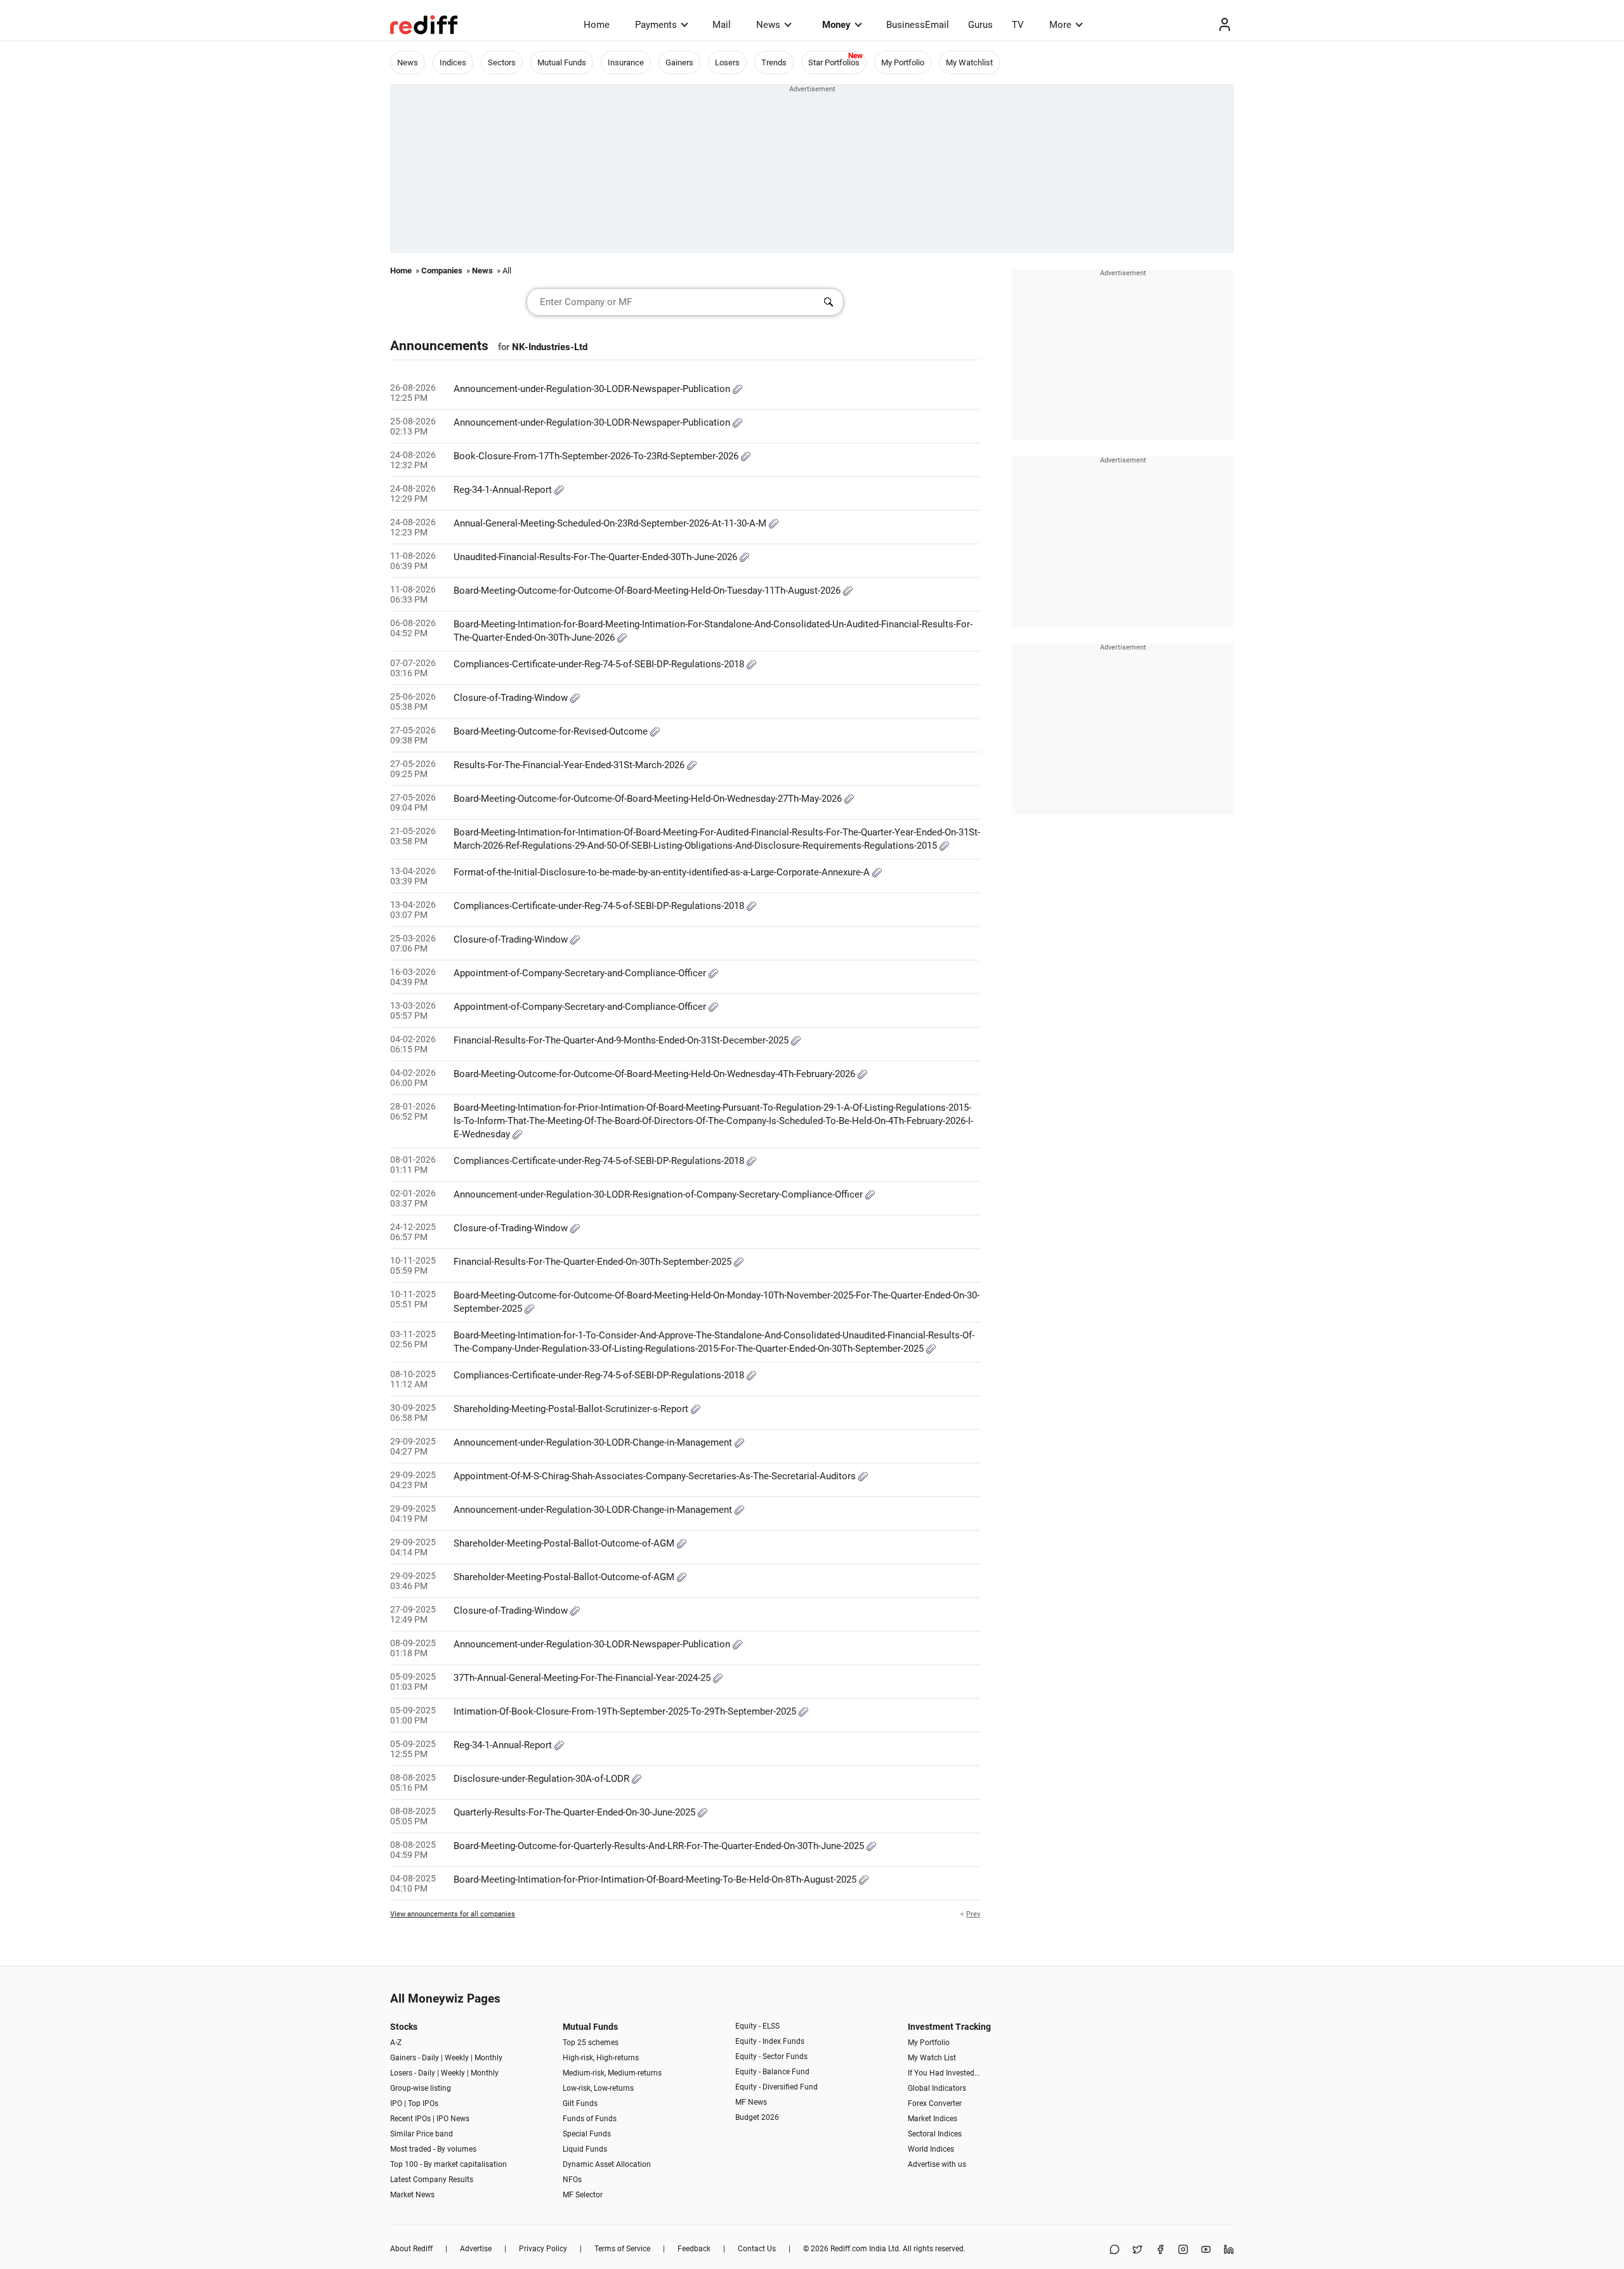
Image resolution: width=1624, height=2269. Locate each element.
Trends (774, 62)
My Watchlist (969, 62)
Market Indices (933, 2119)
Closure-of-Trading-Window (512, 698)
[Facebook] (1160, 2250)
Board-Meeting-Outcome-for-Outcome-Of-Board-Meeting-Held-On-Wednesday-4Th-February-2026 (656, 1074)
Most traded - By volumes (433, 2149)
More (1060, 25)
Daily (430, 2058)
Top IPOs (423, 2103)
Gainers (679, 62)
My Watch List (932, 2058)
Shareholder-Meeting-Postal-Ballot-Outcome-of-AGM (565, 1543)
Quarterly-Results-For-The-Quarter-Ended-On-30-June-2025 (576, 1812)
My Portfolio (903, 62)
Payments (656, 25)
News (768, 25)
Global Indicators (937, 2088)
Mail (722, 25)
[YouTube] (1206, 2250)
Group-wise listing (421, 2088)
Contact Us (757, 2249)
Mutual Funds (562, 62)
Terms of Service (622, 2249)
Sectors (502, 62)
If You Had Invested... (944, 2073)
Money (836, 25)
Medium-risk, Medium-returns (612, 2073)
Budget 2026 (757, 2117)
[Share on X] (1137, 2250)
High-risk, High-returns (601, 2058)
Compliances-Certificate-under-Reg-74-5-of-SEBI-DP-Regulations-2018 (600, 664)
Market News (412, 2195)
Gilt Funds (580, 2103)
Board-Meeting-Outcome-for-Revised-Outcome (552, 731)
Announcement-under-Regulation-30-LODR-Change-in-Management (594, 1442)
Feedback (694, 2249)
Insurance (626, 62)
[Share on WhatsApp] (1115, 2250)
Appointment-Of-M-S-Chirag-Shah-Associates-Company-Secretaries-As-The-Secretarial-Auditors (656, 1476)
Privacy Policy (543, 2249)
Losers (727, 62)
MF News (751, 2102)
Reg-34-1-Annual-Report (504, 490)
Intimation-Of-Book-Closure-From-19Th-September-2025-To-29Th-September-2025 (626, 1711)
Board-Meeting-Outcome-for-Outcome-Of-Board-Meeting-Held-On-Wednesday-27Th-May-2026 (649, 799)
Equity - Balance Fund (772, 2072)
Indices (453, 62)
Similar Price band (422, 2134)
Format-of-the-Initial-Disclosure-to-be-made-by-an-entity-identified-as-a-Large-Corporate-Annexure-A (663, 872)
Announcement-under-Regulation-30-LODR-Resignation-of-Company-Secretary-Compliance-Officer (659, 1194)
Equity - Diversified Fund (776, 2087)
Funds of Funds (590, 2119)
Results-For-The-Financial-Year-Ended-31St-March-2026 (570, 765)
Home (597, 25)
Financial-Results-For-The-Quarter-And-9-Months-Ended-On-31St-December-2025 (622, 1040)
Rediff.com (849, 2249)
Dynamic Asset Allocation (607, 2164)
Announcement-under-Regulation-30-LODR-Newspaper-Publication (593, 389)
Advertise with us (937, 2164)
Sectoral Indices (935, 2134)
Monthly (488, 2058)
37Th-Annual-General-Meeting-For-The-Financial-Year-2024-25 (583, 1678)
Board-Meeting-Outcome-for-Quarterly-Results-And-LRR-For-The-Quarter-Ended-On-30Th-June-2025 (660, 1846)
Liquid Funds (585, 2149)
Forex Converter (935, 2103)
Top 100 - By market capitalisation (449, 2164)
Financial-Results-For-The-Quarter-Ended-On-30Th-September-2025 (594, 1262)
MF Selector (583, 2195)
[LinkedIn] (1229, 2250)
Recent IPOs (410, 2119)
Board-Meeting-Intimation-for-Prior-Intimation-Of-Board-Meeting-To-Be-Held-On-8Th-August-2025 (656, 1880)
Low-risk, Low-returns (598, 2088)
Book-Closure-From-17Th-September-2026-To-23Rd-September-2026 (597, 456)
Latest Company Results (432, 2180)
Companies (442, 271)
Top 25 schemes (591, 2043)
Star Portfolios (834, 62)
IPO (396, 2103)
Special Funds (587, 2134)
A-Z (396, 2043)
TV (1018, 25)
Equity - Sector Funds (771, 2056)
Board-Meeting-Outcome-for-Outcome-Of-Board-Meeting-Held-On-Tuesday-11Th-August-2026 (648, 591)
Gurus (980, 25)
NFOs (572, 2180)
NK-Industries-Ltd (550, 347)
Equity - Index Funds (770, 2041)
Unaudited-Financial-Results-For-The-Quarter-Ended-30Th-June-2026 (597, 557)
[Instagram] (1183, 2250)
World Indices (931, 2149)
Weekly (457, 2058)
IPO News (453, 2119)
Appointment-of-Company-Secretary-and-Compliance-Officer (581, 973)
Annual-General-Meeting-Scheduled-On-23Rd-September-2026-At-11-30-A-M (611, 523)
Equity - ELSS (757, 2026)
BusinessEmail (918, 25)
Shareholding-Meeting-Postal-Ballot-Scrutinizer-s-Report (572, 1409)
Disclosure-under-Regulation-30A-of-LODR (543, 1779)
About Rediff (411, 2249)
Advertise (476, 2249)
